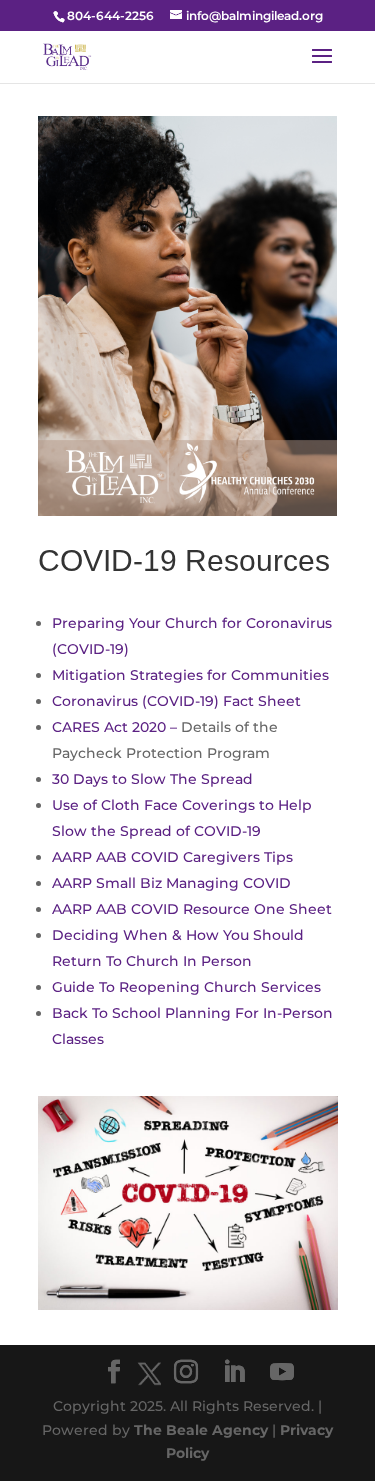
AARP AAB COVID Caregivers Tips (172, 857)
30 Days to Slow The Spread (152, 779)
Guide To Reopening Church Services (186, 987)
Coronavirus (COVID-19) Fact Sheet (176, 701)
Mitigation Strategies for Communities (190, 675)
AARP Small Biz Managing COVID (171, 883)
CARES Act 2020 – (116, 727)
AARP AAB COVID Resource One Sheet (192, 909)
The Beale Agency (201, 1430)
